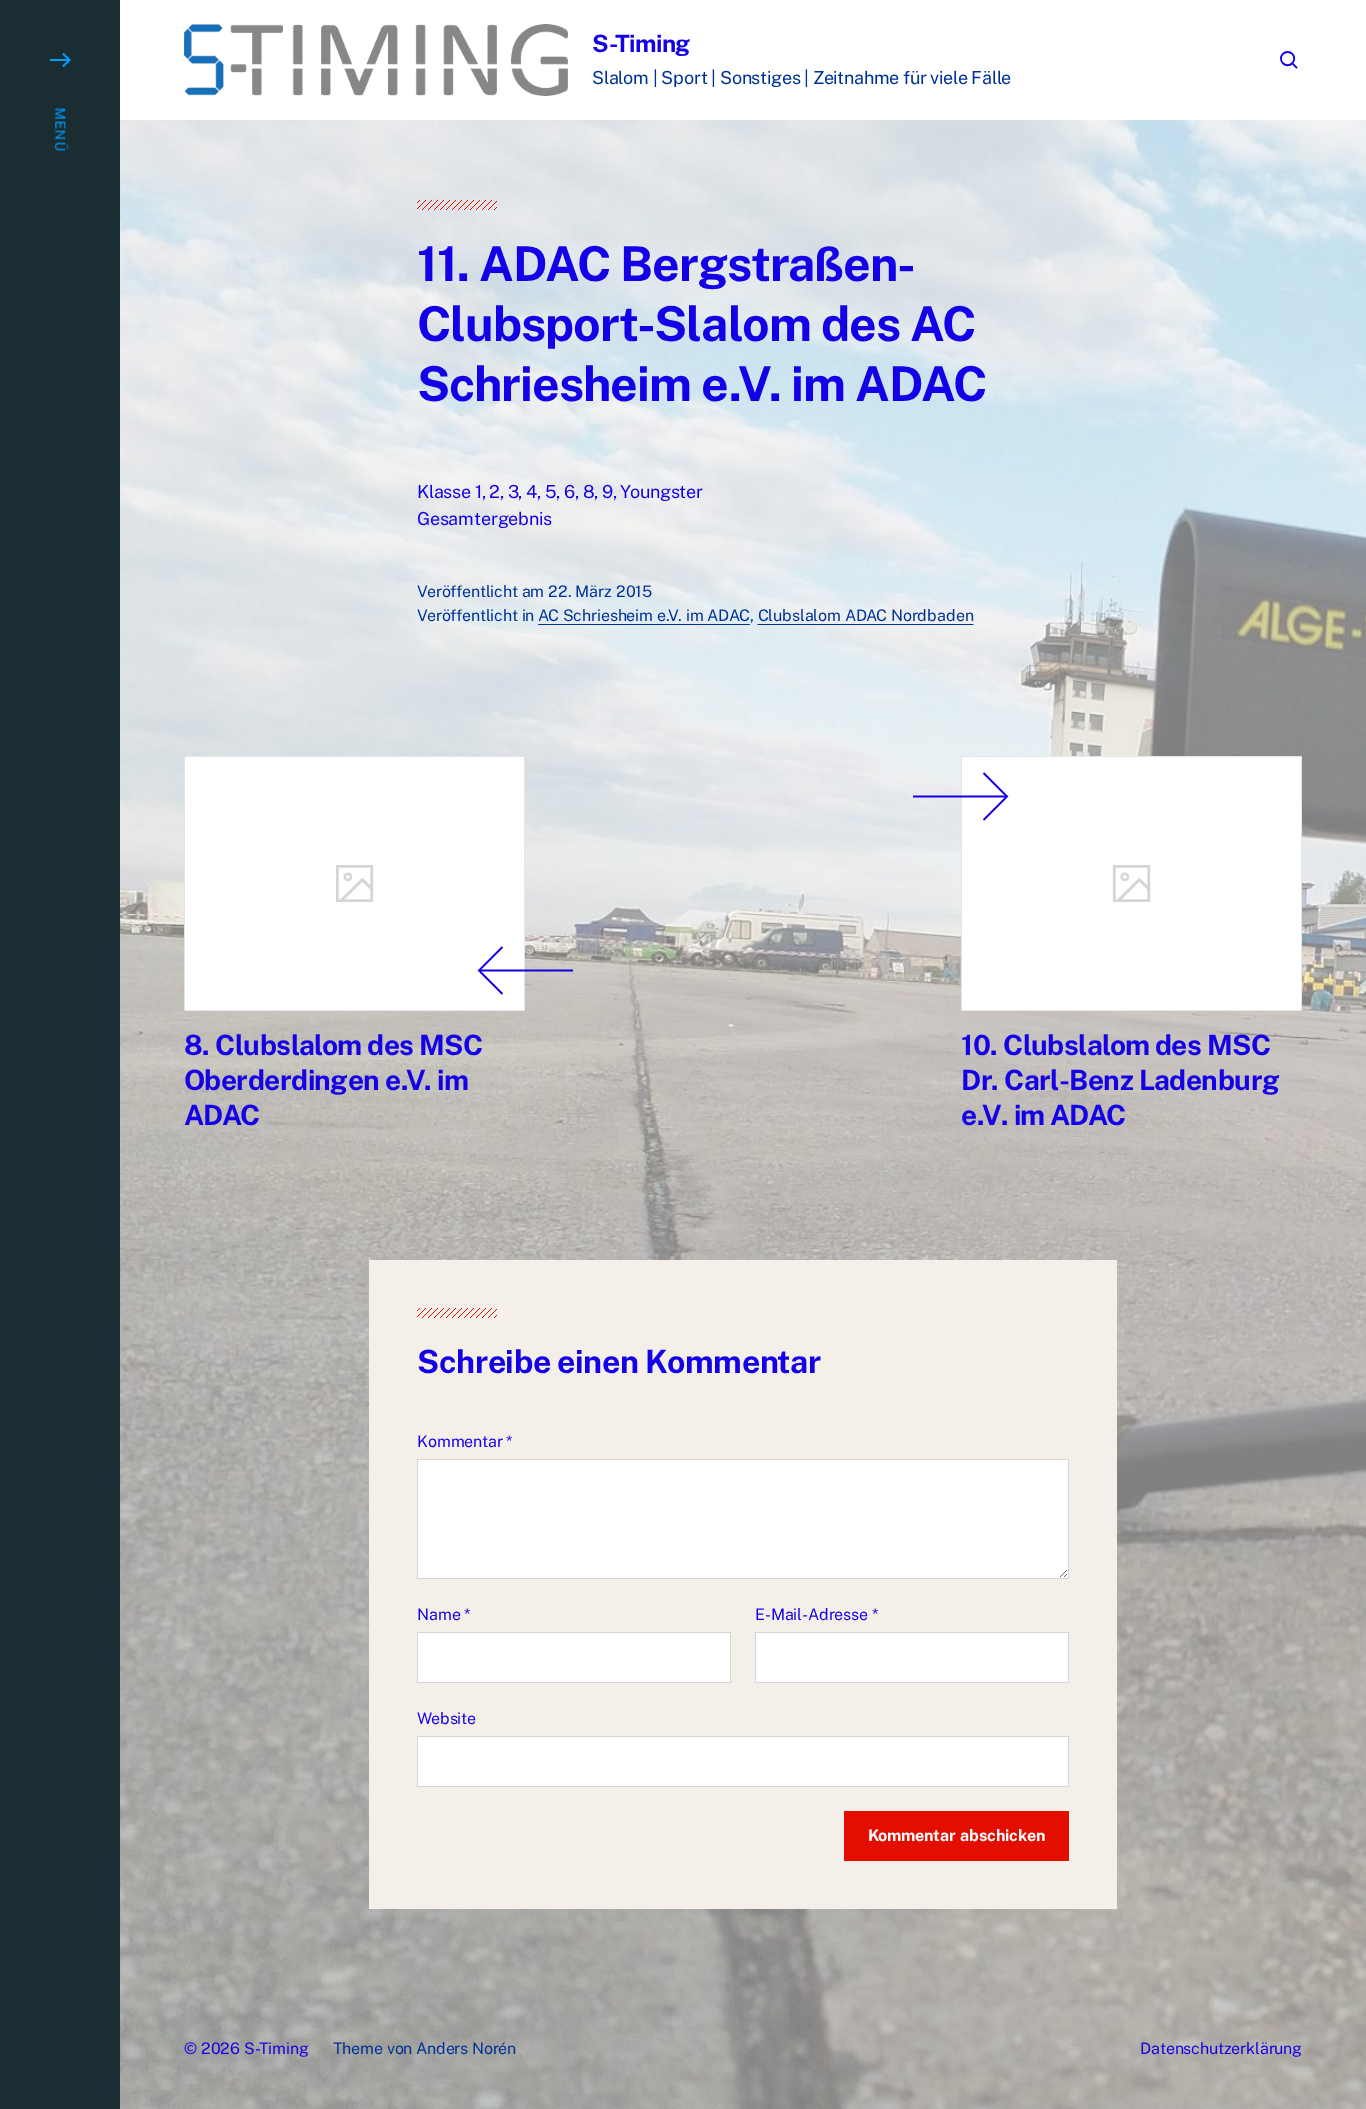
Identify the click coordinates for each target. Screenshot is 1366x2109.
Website (446, 1718)
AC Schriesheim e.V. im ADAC (644, 615)
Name (443, 1614)
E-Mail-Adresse (816, 1614)
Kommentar (464, 1441)
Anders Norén (466, 2048)
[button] (60, 1054)
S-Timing (641, 43)
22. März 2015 (600, 591)
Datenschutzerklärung (1221, 2048)
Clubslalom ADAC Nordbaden (866, 615)
